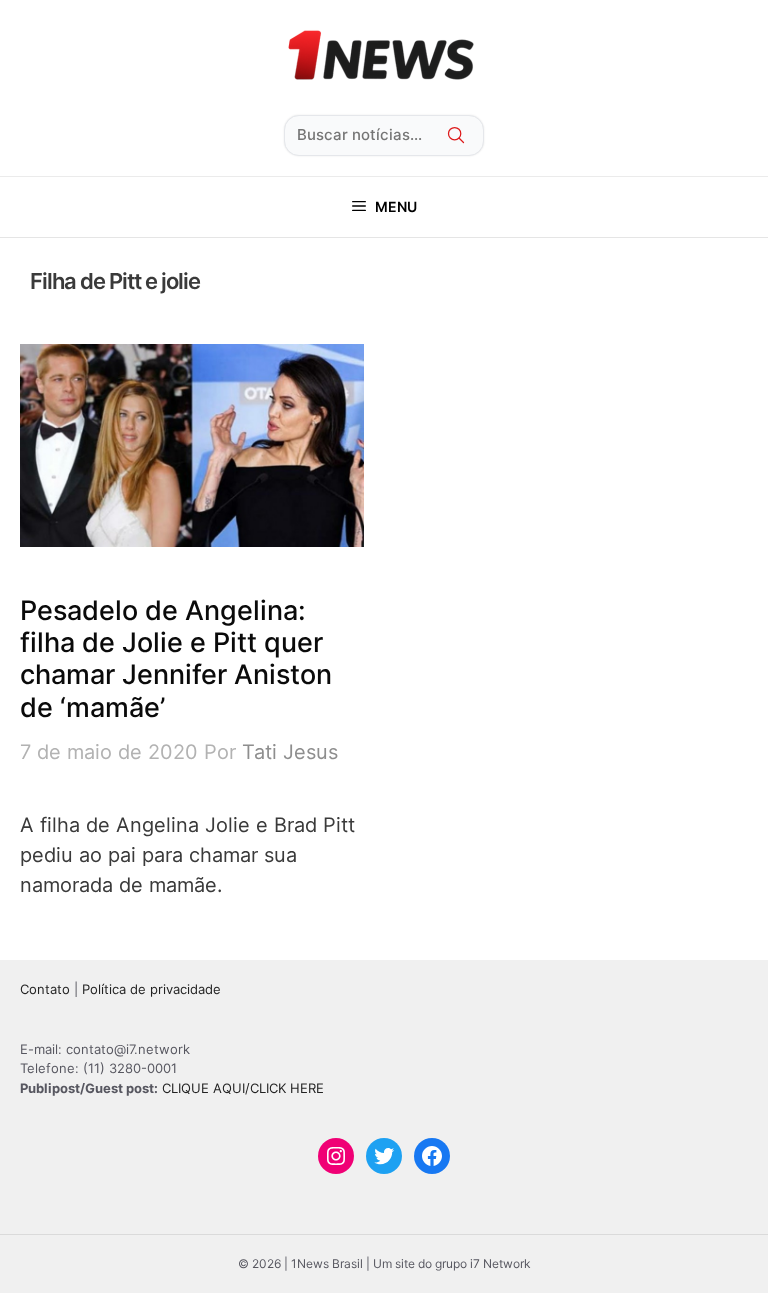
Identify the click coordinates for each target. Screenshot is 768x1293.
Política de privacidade (151, 989)
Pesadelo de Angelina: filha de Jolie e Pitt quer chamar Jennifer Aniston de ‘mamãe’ (176, 659)
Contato (45, 989)
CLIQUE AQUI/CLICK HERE (243, 1088)
